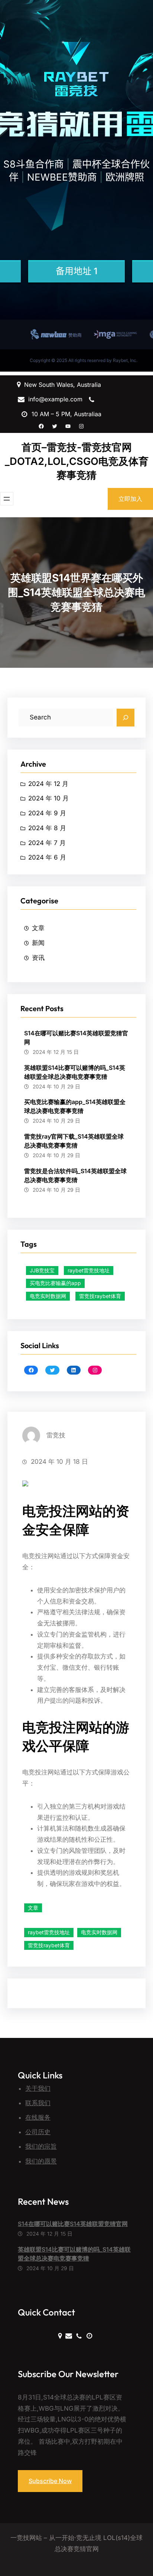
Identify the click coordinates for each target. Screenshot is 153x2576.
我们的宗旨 (41, 2146)
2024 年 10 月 (48, 798)
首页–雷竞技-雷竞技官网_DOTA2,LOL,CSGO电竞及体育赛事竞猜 (77, 461)
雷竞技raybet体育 (100, 1296)
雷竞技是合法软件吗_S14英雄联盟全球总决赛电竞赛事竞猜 (75, 1175)
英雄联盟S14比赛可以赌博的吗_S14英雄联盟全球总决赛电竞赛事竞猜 (75, 1072)
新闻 (38, 943)
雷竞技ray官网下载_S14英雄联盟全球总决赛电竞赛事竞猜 (74, 1141)
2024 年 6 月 (47, 857)
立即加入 (130, 499)
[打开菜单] (7, 499)
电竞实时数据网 (48, 1296)
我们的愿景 (41, 2161)
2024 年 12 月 (48, 784)
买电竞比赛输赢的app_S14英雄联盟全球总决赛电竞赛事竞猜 (75, 1106)
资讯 (38, 958)
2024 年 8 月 (47, 828)
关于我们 (38, 2088)
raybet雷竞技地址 (89, 1270)
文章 (38, 928)
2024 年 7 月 (47, 843)
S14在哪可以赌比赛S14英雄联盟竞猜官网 (76, 1038)
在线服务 (38, 2117)
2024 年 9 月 (47, 813)
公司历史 (38, 2132)
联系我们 (38, 2103)
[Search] (126, 718)
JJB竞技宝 (42, 1270)
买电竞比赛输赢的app (55, 1283)
